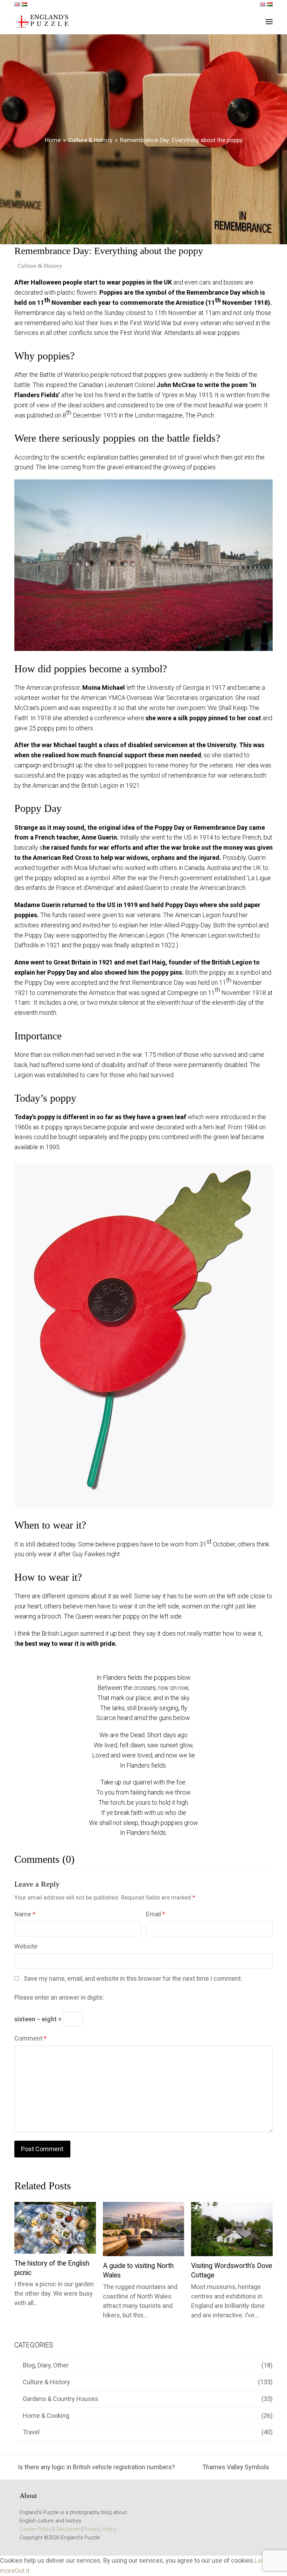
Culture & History (40, 266)
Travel (31, 2432)
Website (26, 1946)
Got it (22, 2571)
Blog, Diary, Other (46, 2365)
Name (25, 1914)
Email (156, 1914)
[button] (269, 22)
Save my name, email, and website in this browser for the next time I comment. (133, 1978)
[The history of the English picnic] (55, 2227)
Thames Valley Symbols (236, 2468)
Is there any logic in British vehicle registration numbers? (95, 2468)
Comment (30, 2038)
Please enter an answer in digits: (59, 1997)
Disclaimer (68, 2529)
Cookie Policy (36, 2529)
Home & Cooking (46, 2416)
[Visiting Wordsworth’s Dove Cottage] (232, 2229)
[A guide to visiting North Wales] (144, 2229)
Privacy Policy (100, 2529)
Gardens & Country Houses (61, 2399)
